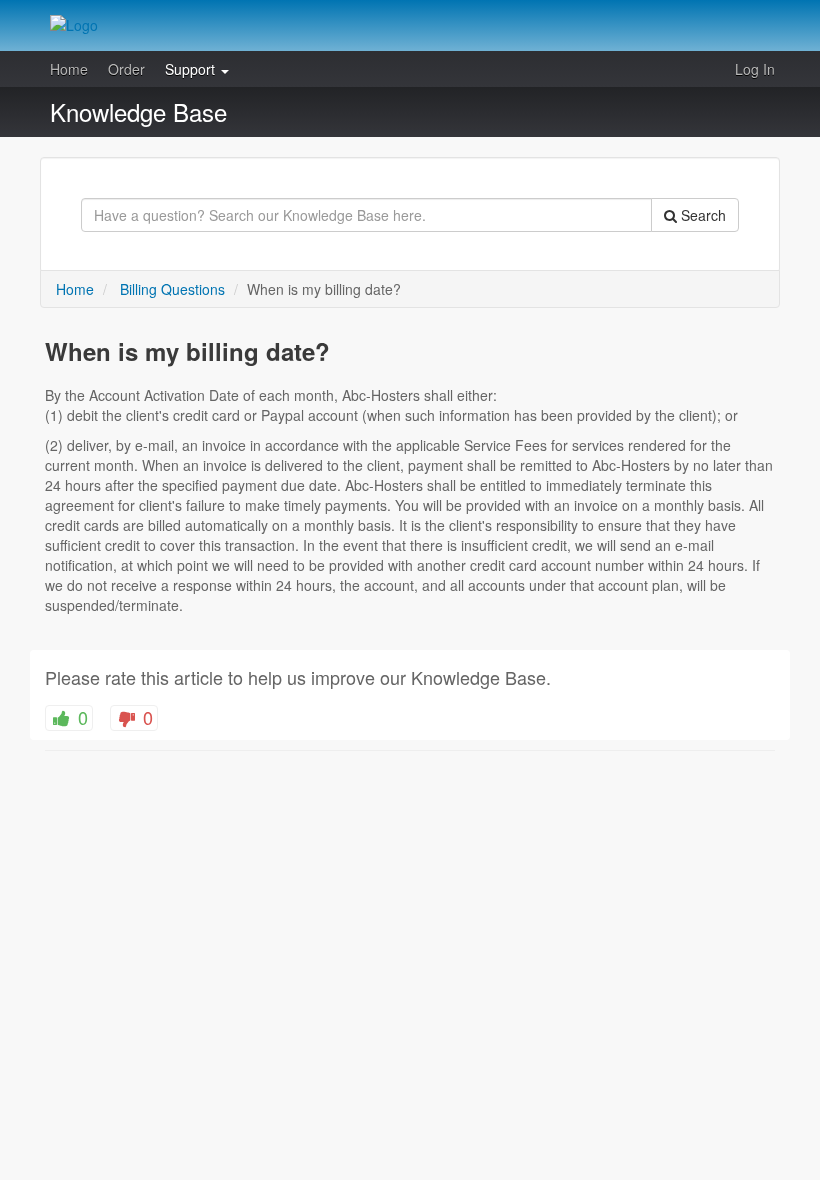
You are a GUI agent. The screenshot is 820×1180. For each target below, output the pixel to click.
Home (69, 69)
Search (701, 215)
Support (192, 69)
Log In (755, 69)
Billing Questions (172, 289)
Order (126, 69)
